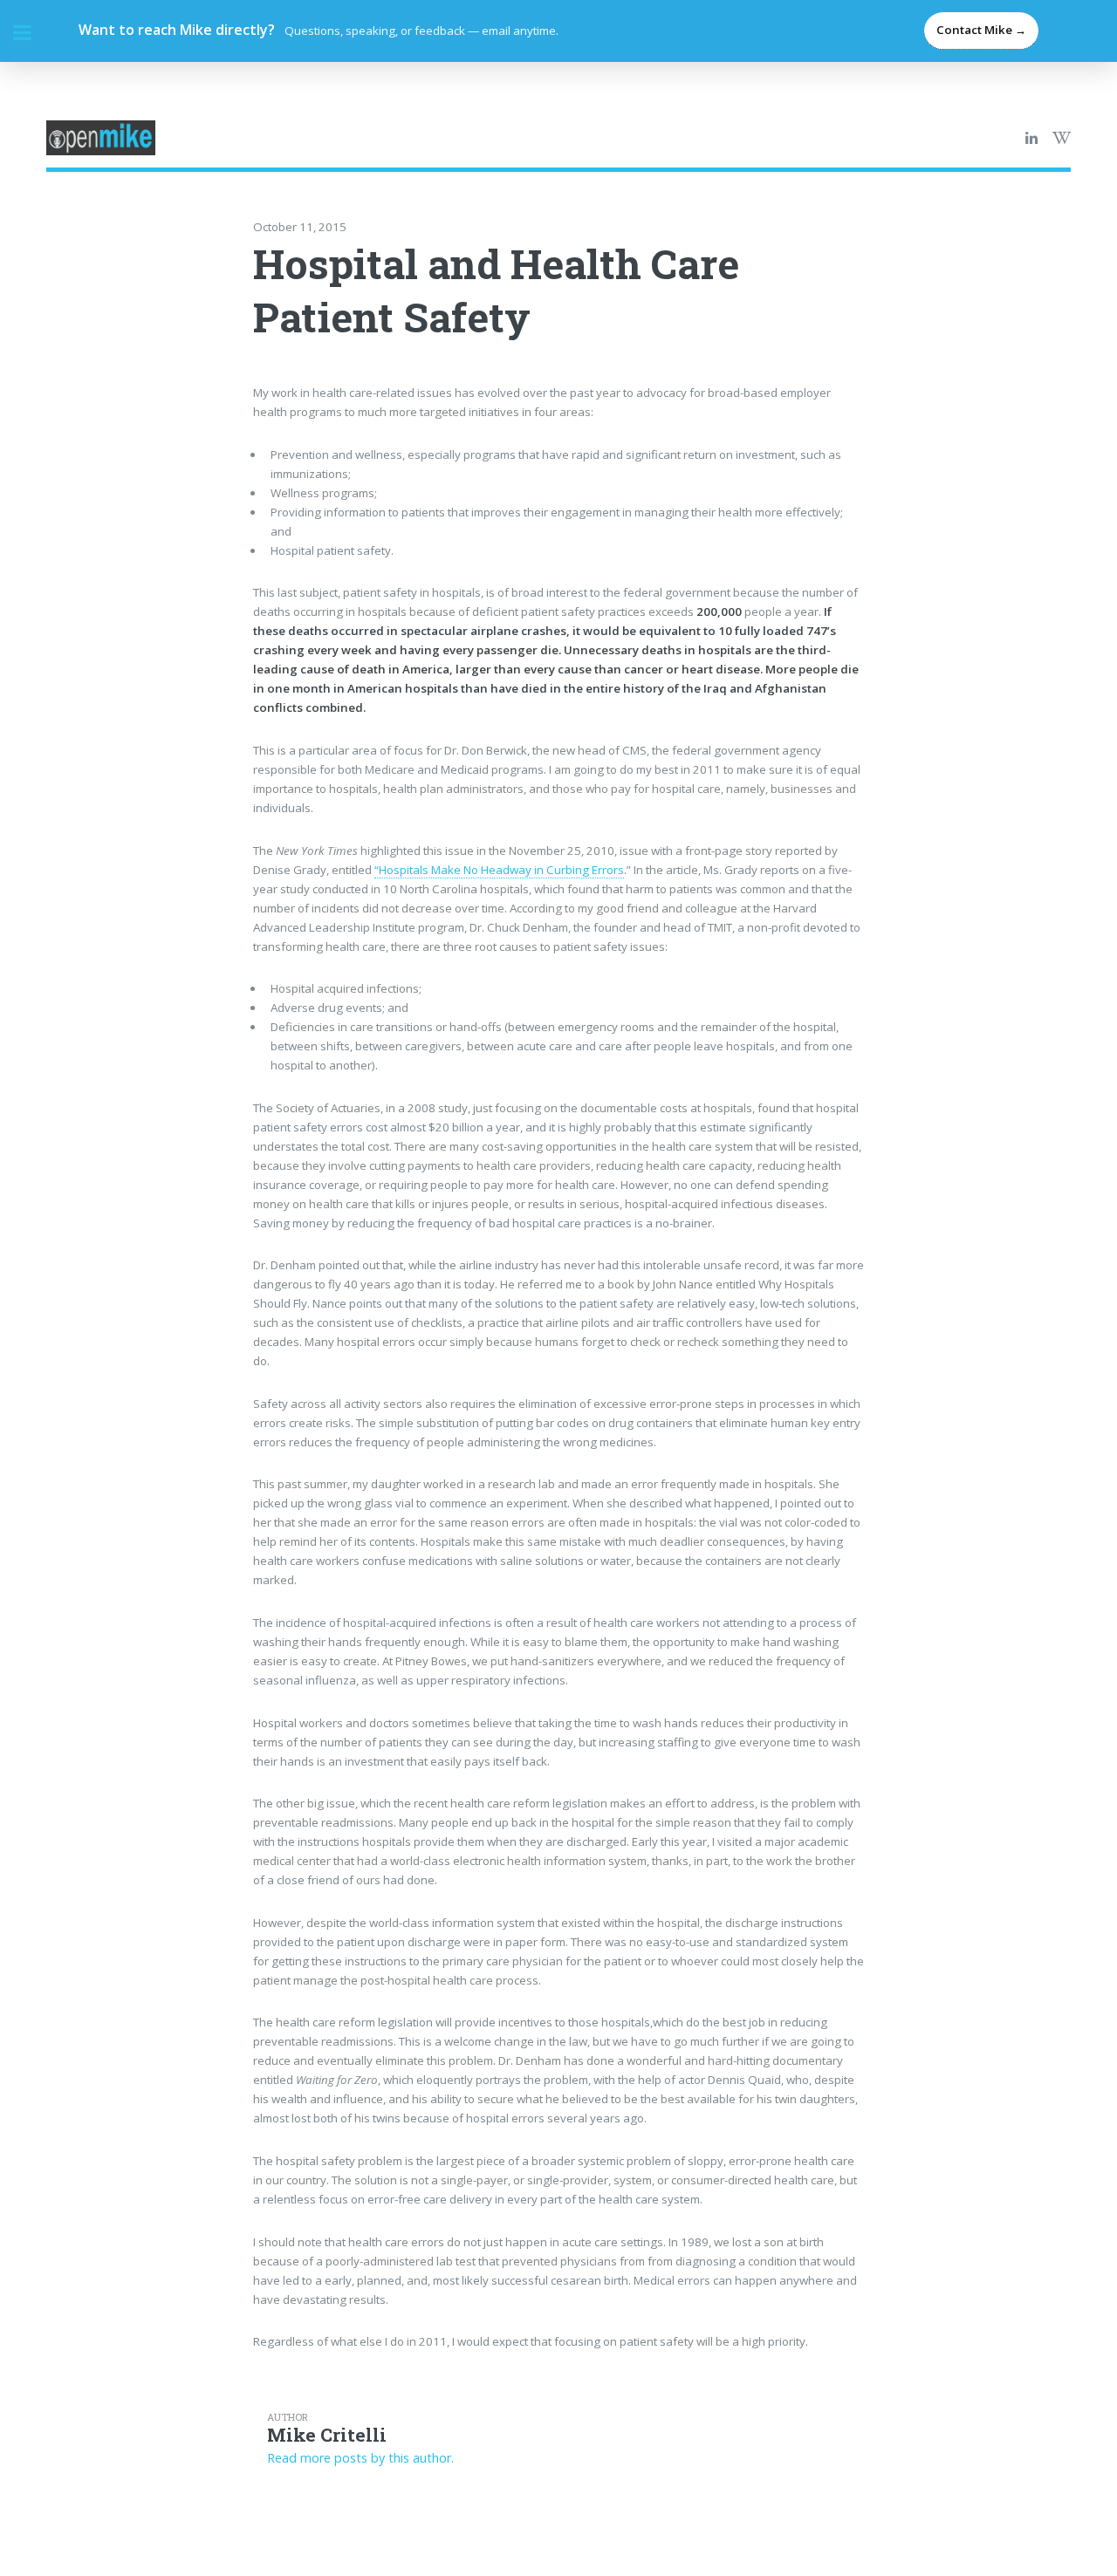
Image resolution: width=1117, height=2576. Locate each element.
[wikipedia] (1062, 139)
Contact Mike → (981, 30)
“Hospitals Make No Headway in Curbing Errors (499, 870)
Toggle (31, 33)
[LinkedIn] (1031, 139)
